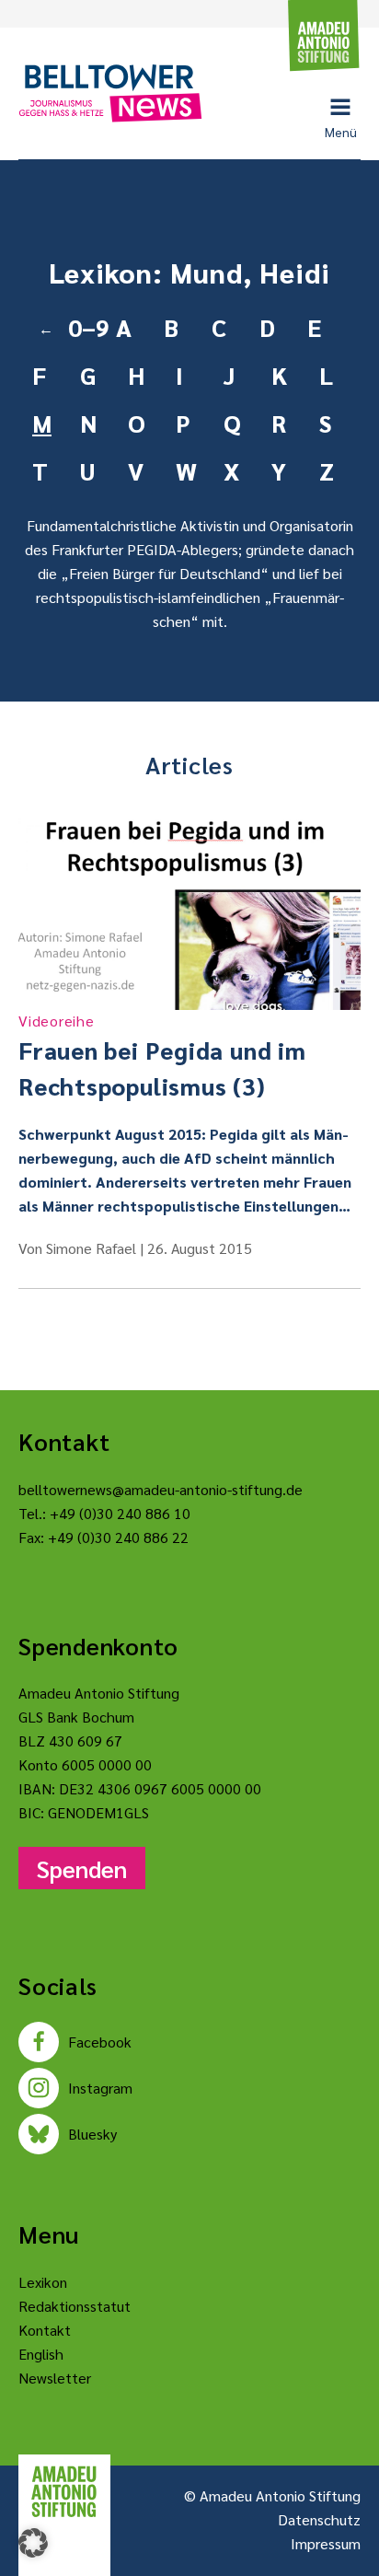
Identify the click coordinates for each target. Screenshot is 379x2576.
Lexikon (43, 2282)
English (41, 2354)
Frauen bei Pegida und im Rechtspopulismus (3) (162, 1056)
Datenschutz (319, 2519)
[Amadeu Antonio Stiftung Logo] (64, 2492)
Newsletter (55, 2378)
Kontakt (45, 2330)
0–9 (85, 327)
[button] (33, 2543)
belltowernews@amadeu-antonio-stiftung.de (161, 1489)
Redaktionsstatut (75, 2306)
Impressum (326, 2543)
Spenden (82, 1868)
